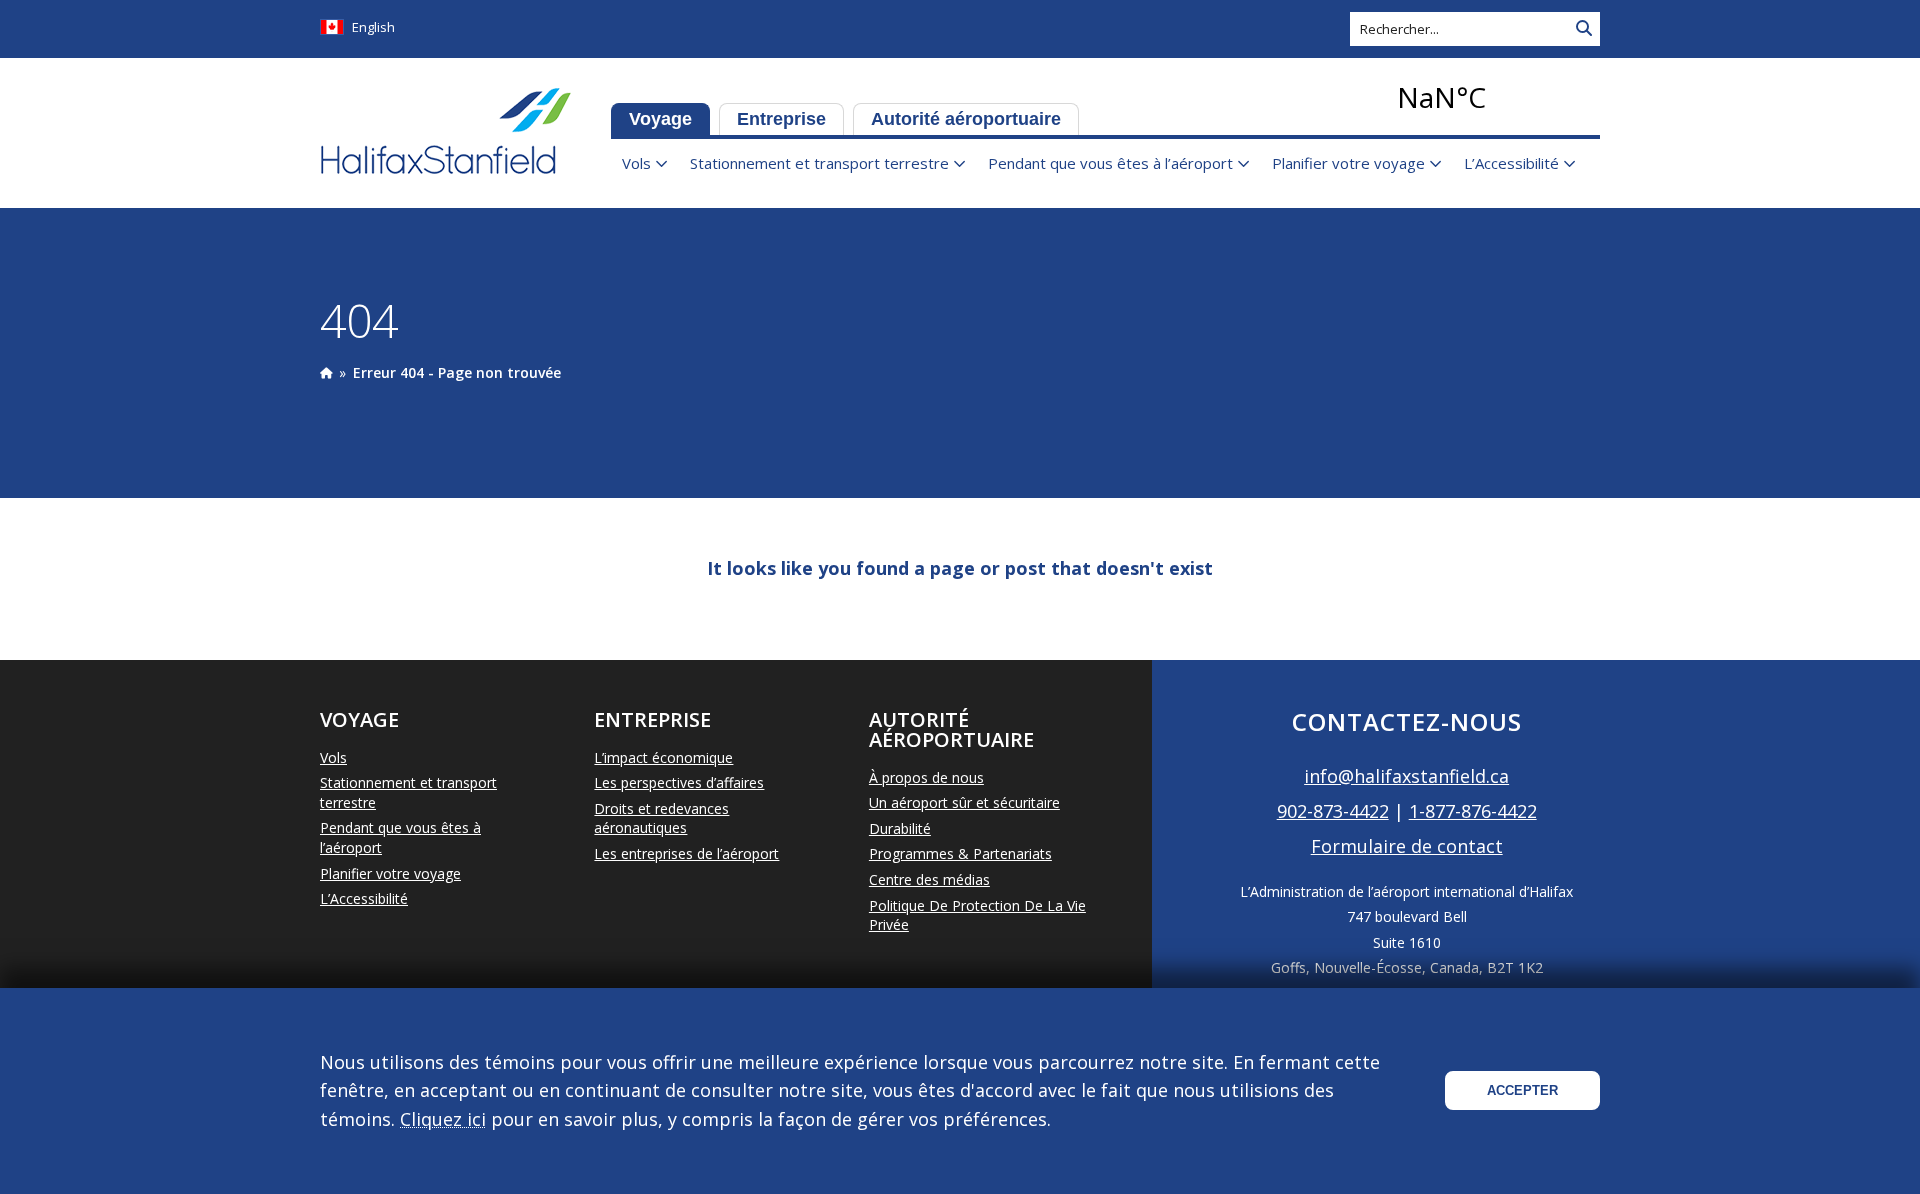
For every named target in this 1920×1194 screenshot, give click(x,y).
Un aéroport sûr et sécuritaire (964, 802)
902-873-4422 (1333, 811)
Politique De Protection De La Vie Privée (977, 915)
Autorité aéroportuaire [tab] (966, 119)
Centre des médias (929, 879)
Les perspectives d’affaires (679, 782)
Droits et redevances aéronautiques (661, 818)
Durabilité (900, 828)
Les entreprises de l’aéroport (686, 853)
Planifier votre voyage (1348, 163)
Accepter (1522, 1090)
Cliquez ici (443, 1119)
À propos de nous (926, 777)
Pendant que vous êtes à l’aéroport (1110, 163)
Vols (636, 163)
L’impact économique (663, 757)
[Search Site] (1584, 29)
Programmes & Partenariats (960, 853)
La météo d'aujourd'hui (1495, 97)
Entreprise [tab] (781, 119)
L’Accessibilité (1511, 163)
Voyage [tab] (660, 119)
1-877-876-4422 (1473, 811)
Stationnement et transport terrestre (819, 163)
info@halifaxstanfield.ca (1406, 776)
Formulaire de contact (1407, 846)
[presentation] (326, 372)
